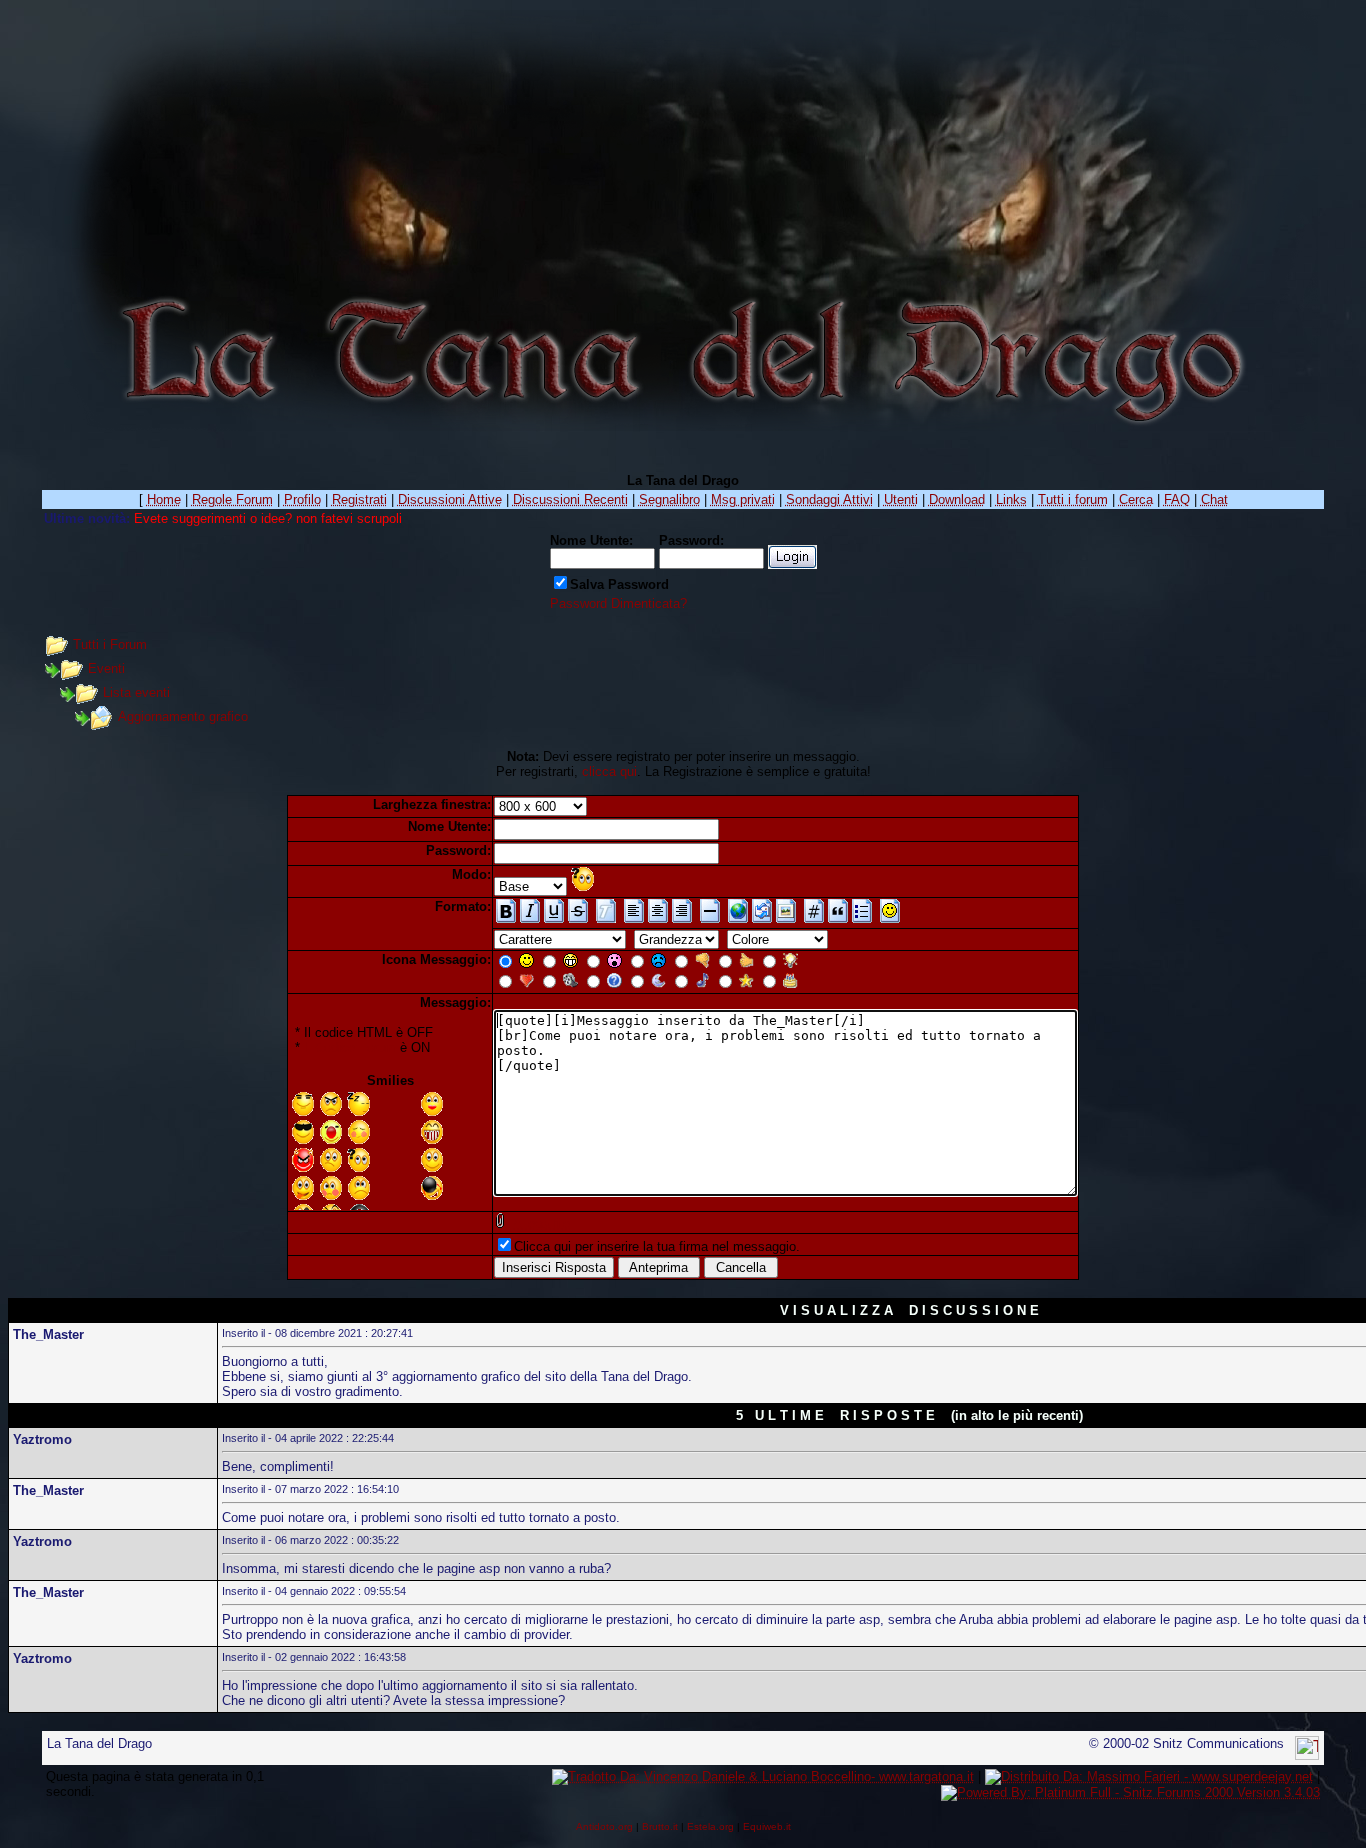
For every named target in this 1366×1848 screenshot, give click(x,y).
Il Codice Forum (350, 1047)
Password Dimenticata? (618, 603)
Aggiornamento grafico (183, 716)
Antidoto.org (604, 1826)
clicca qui (609, 771)
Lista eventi (136, 692)
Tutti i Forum (110, 644)
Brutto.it (660, 1826)
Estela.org (710, 1826)
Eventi (106, 668)
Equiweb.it (767, 1826)
